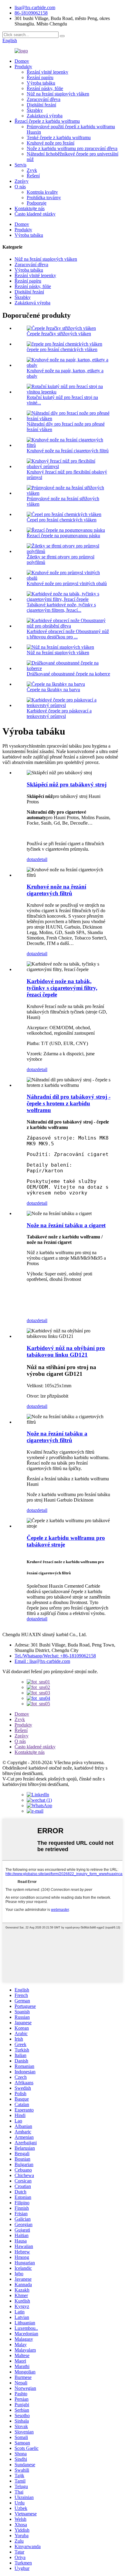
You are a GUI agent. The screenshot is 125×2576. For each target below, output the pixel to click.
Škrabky (35, 110)
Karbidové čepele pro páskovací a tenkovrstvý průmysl (59, 714)
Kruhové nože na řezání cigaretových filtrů (68, 451)
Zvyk (32, 170)
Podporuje (37, 203)
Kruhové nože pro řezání (51, 143)
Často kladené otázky (35, 214)
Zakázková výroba (45, 116)
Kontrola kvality (42, 192)
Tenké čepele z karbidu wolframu (59, 137)
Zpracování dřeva (44, 99)
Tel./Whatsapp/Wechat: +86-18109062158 (55, 1656)
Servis (20, 165)
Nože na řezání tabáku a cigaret (66, 1225)
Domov (22, 61)
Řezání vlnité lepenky (47, 72)
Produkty (23, 67)
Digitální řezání (41, 105)
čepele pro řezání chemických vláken (62, 349)
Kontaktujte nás (30, 208)
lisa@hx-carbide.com (35, 7)
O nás (20, 187)
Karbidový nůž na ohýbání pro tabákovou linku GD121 (66, 1351)
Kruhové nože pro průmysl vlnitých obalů (67, 583)
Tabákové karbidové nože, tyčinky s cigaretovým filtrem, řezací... (61, 607)
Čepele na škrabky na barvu (53, 690)
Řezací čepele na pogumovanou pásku (63, 536)
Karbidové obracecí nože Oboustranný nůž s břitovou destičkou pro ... (68, 634)
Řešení (33, 176)
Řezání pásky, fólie (45, 88)
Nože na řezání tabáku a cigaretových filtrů (57, 1437)
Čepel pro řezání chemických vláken (62, 520)
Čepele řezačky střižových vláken (59, 334)
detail (42, 859)
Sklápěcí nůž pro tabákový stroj (67, 784)
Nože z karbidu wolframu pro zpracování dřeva (72, 148)
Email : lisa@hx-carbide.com (42, 1661)
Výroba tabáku (41, 83)
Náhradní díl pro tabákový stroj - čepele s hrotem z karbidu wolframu (69, 1103)
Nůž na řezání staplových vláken (58, 94)
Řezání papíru (40, 77)
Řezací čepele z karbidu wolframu (47, 121)
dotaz (32, 859)
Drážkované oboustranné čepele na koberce (68, 674)
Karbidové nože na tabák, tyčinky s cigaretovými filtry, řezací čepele (62, 988)
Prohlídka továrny (44, 198)
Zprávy (22, 181)
